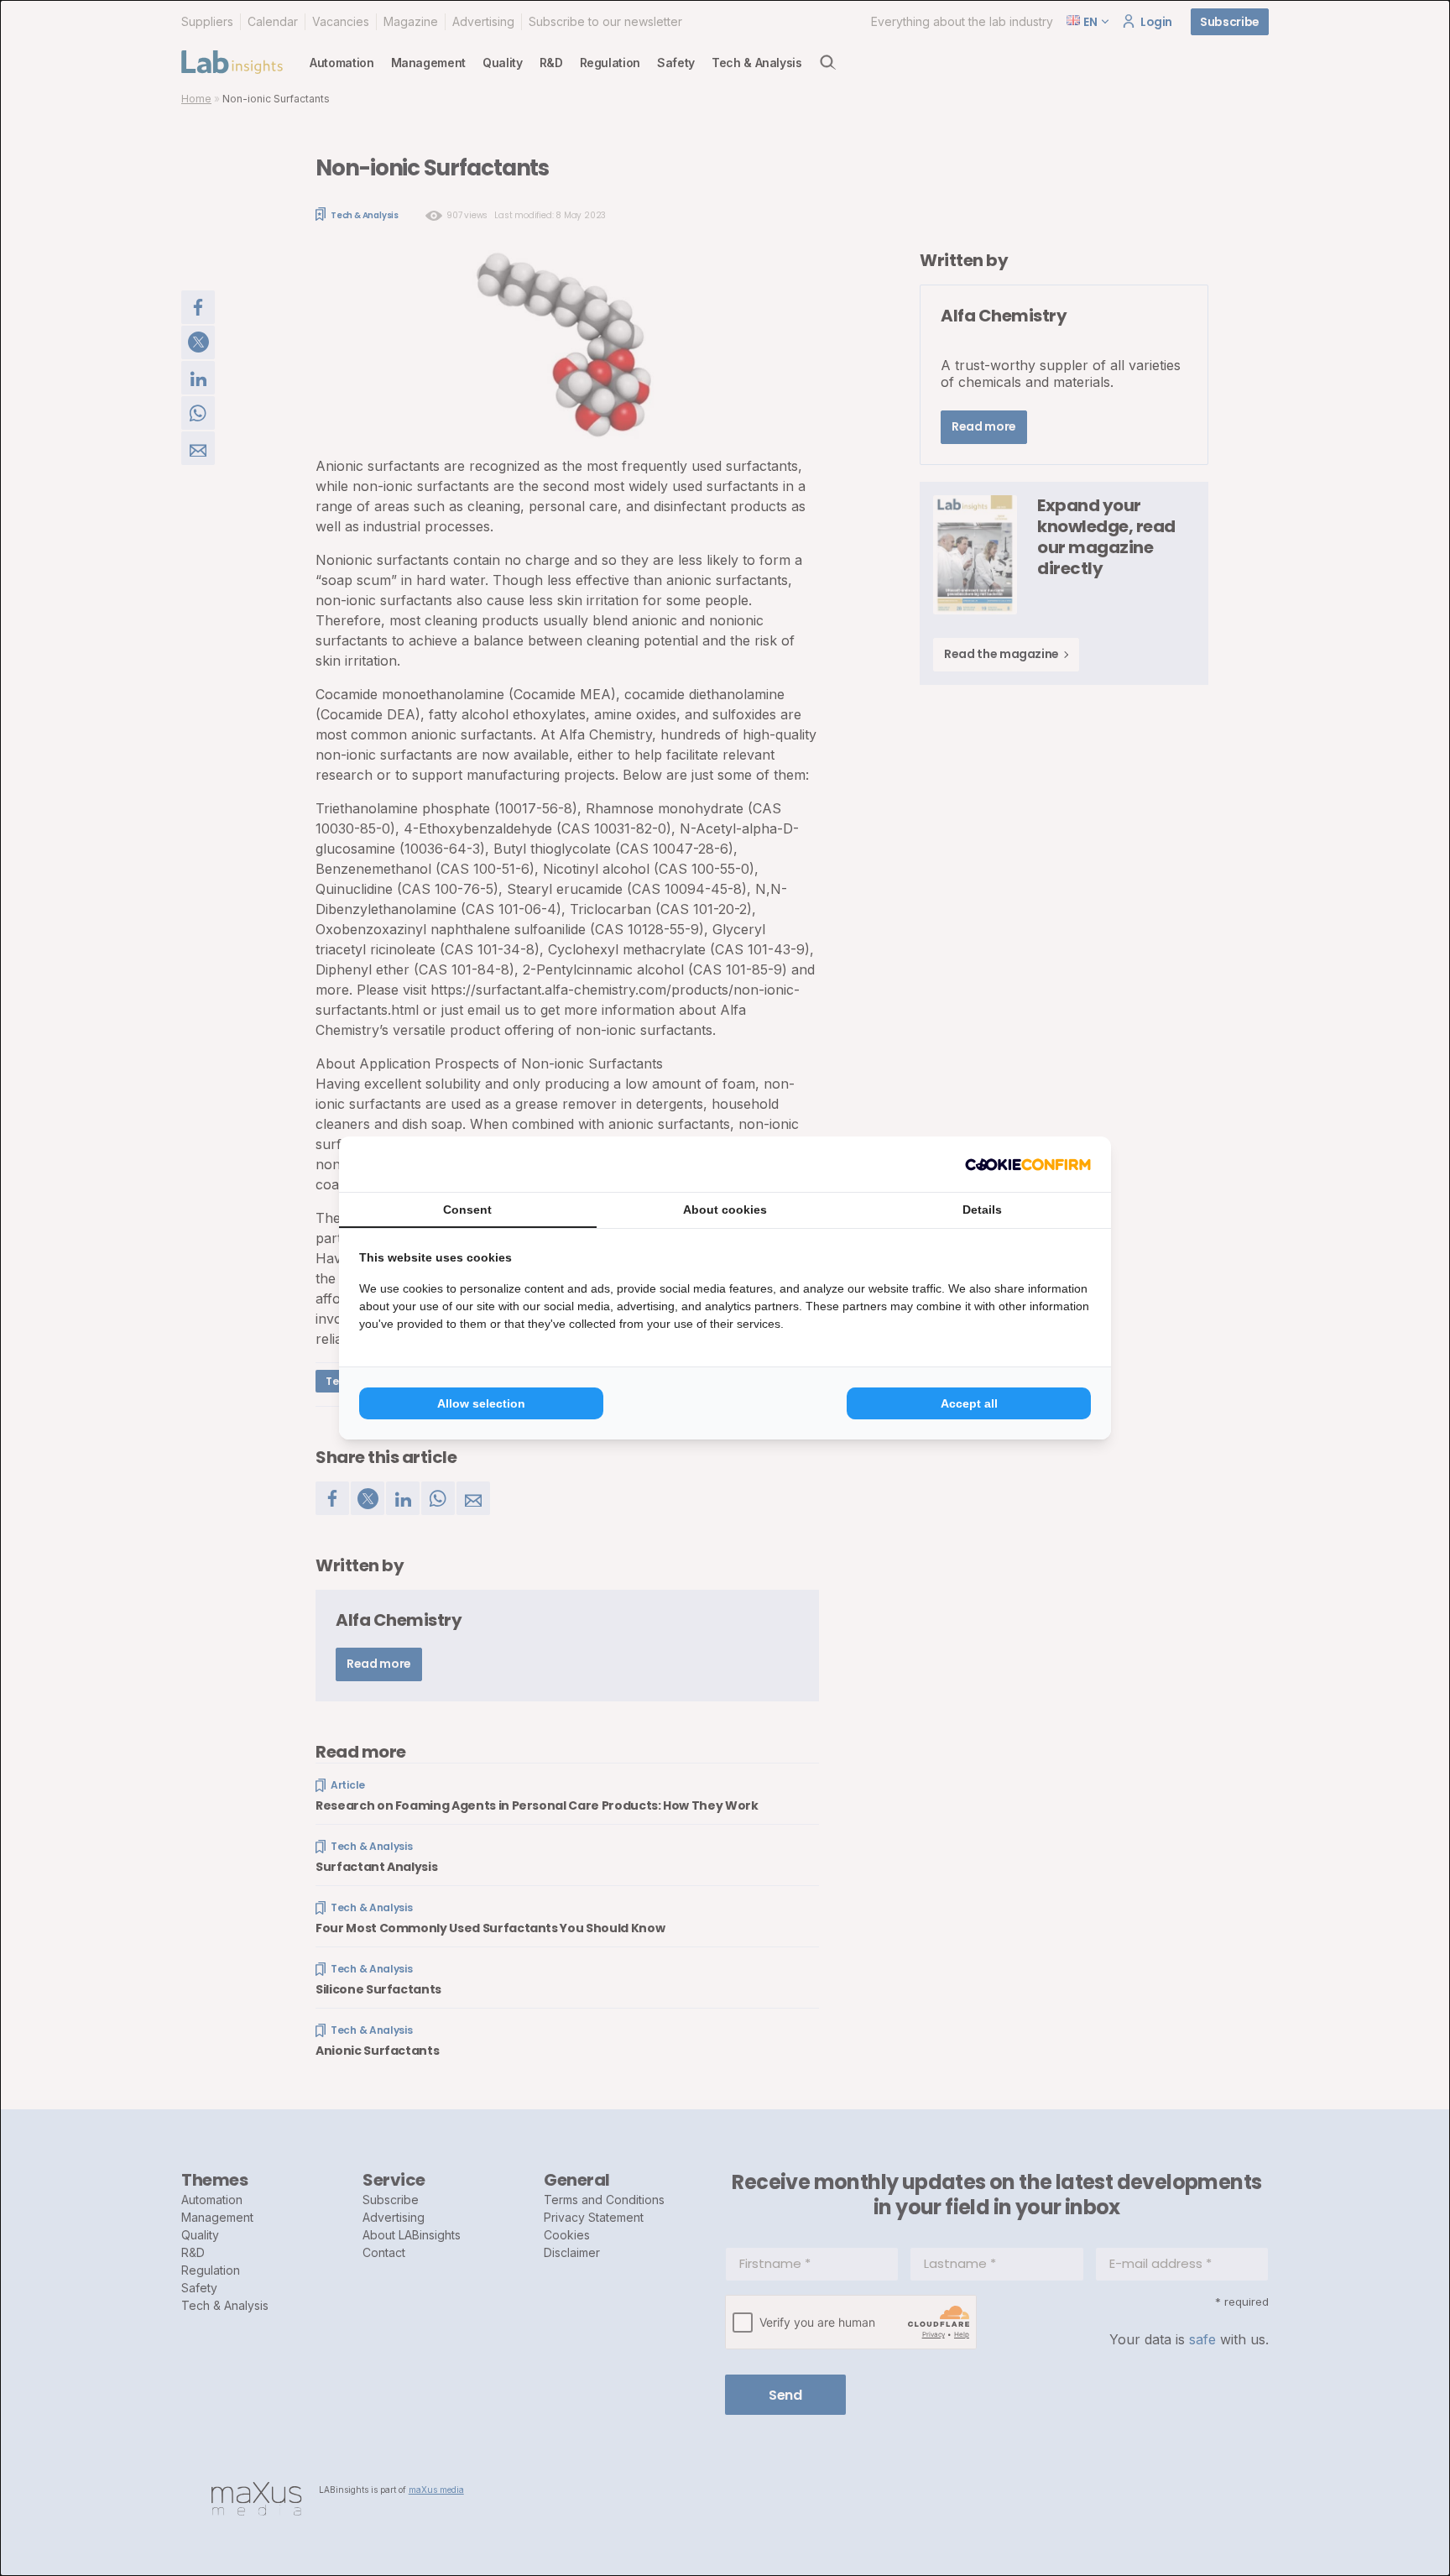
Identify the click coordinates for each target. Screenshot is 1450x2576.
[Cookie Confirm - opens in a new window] (1028, 1164)
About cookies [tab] (725, 1210)
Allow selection (481, 1403)
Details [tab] (982, 1210)
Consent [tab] (467, 1210)
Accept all (969, 1403)
